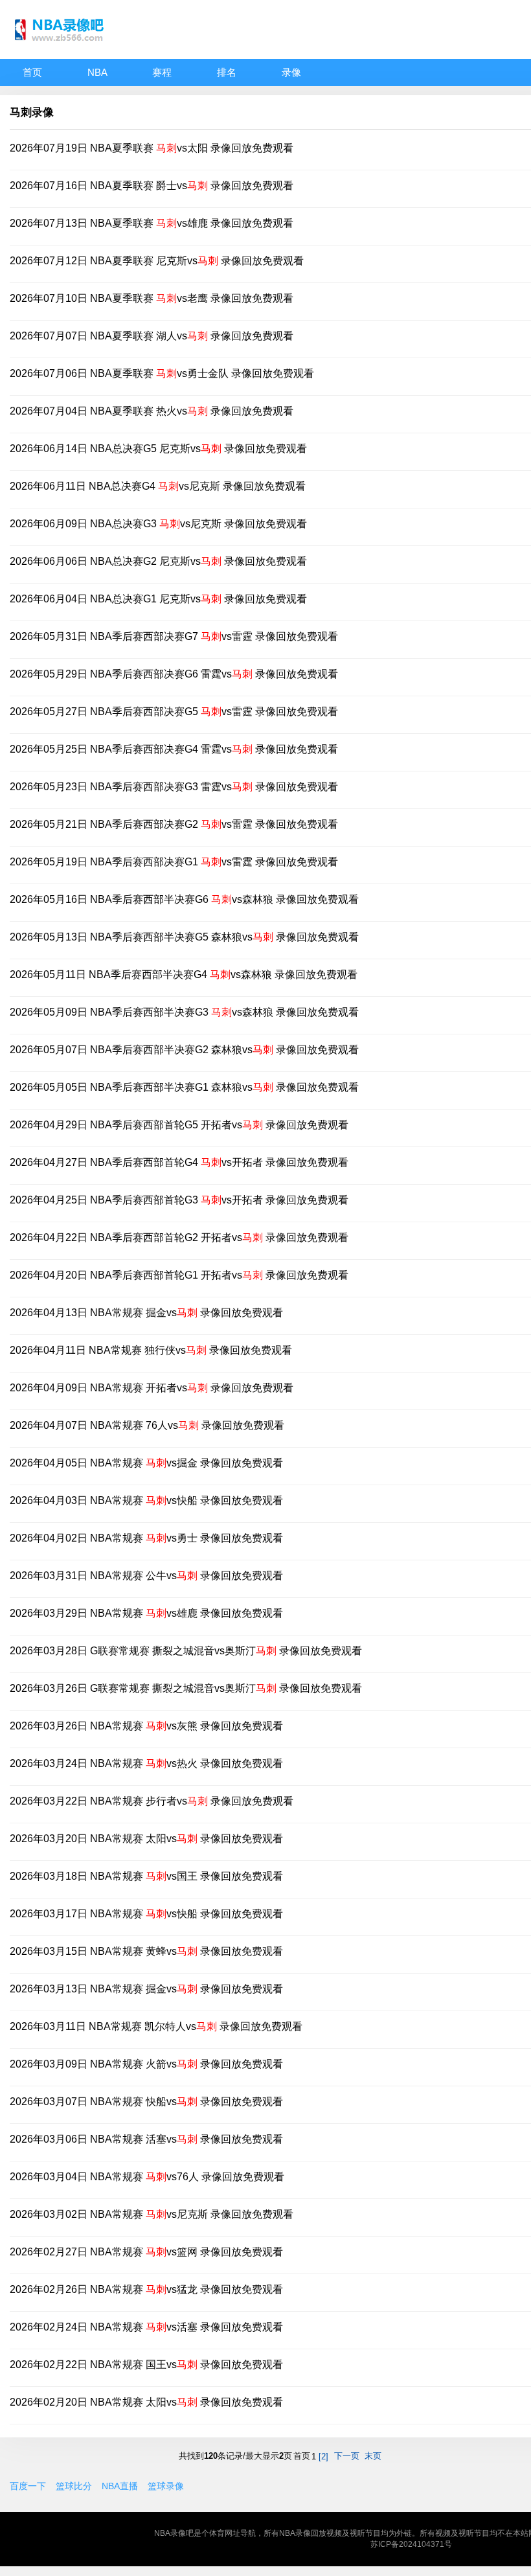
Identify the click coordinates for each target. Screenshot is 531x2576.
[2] (323, 2456)
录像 (291, 72)
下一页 (347, 2456)
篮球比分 (74, 2486)
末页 (373, 2456)
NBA (97, 72)
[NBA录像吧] (62, 46)
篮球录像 (166, 2486)
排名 (227, 72)
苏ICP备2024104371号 (411, 2544)
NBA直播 (120, 2486)
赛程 (162, 72)
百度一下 (28, 2486)
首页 (32, 72)
